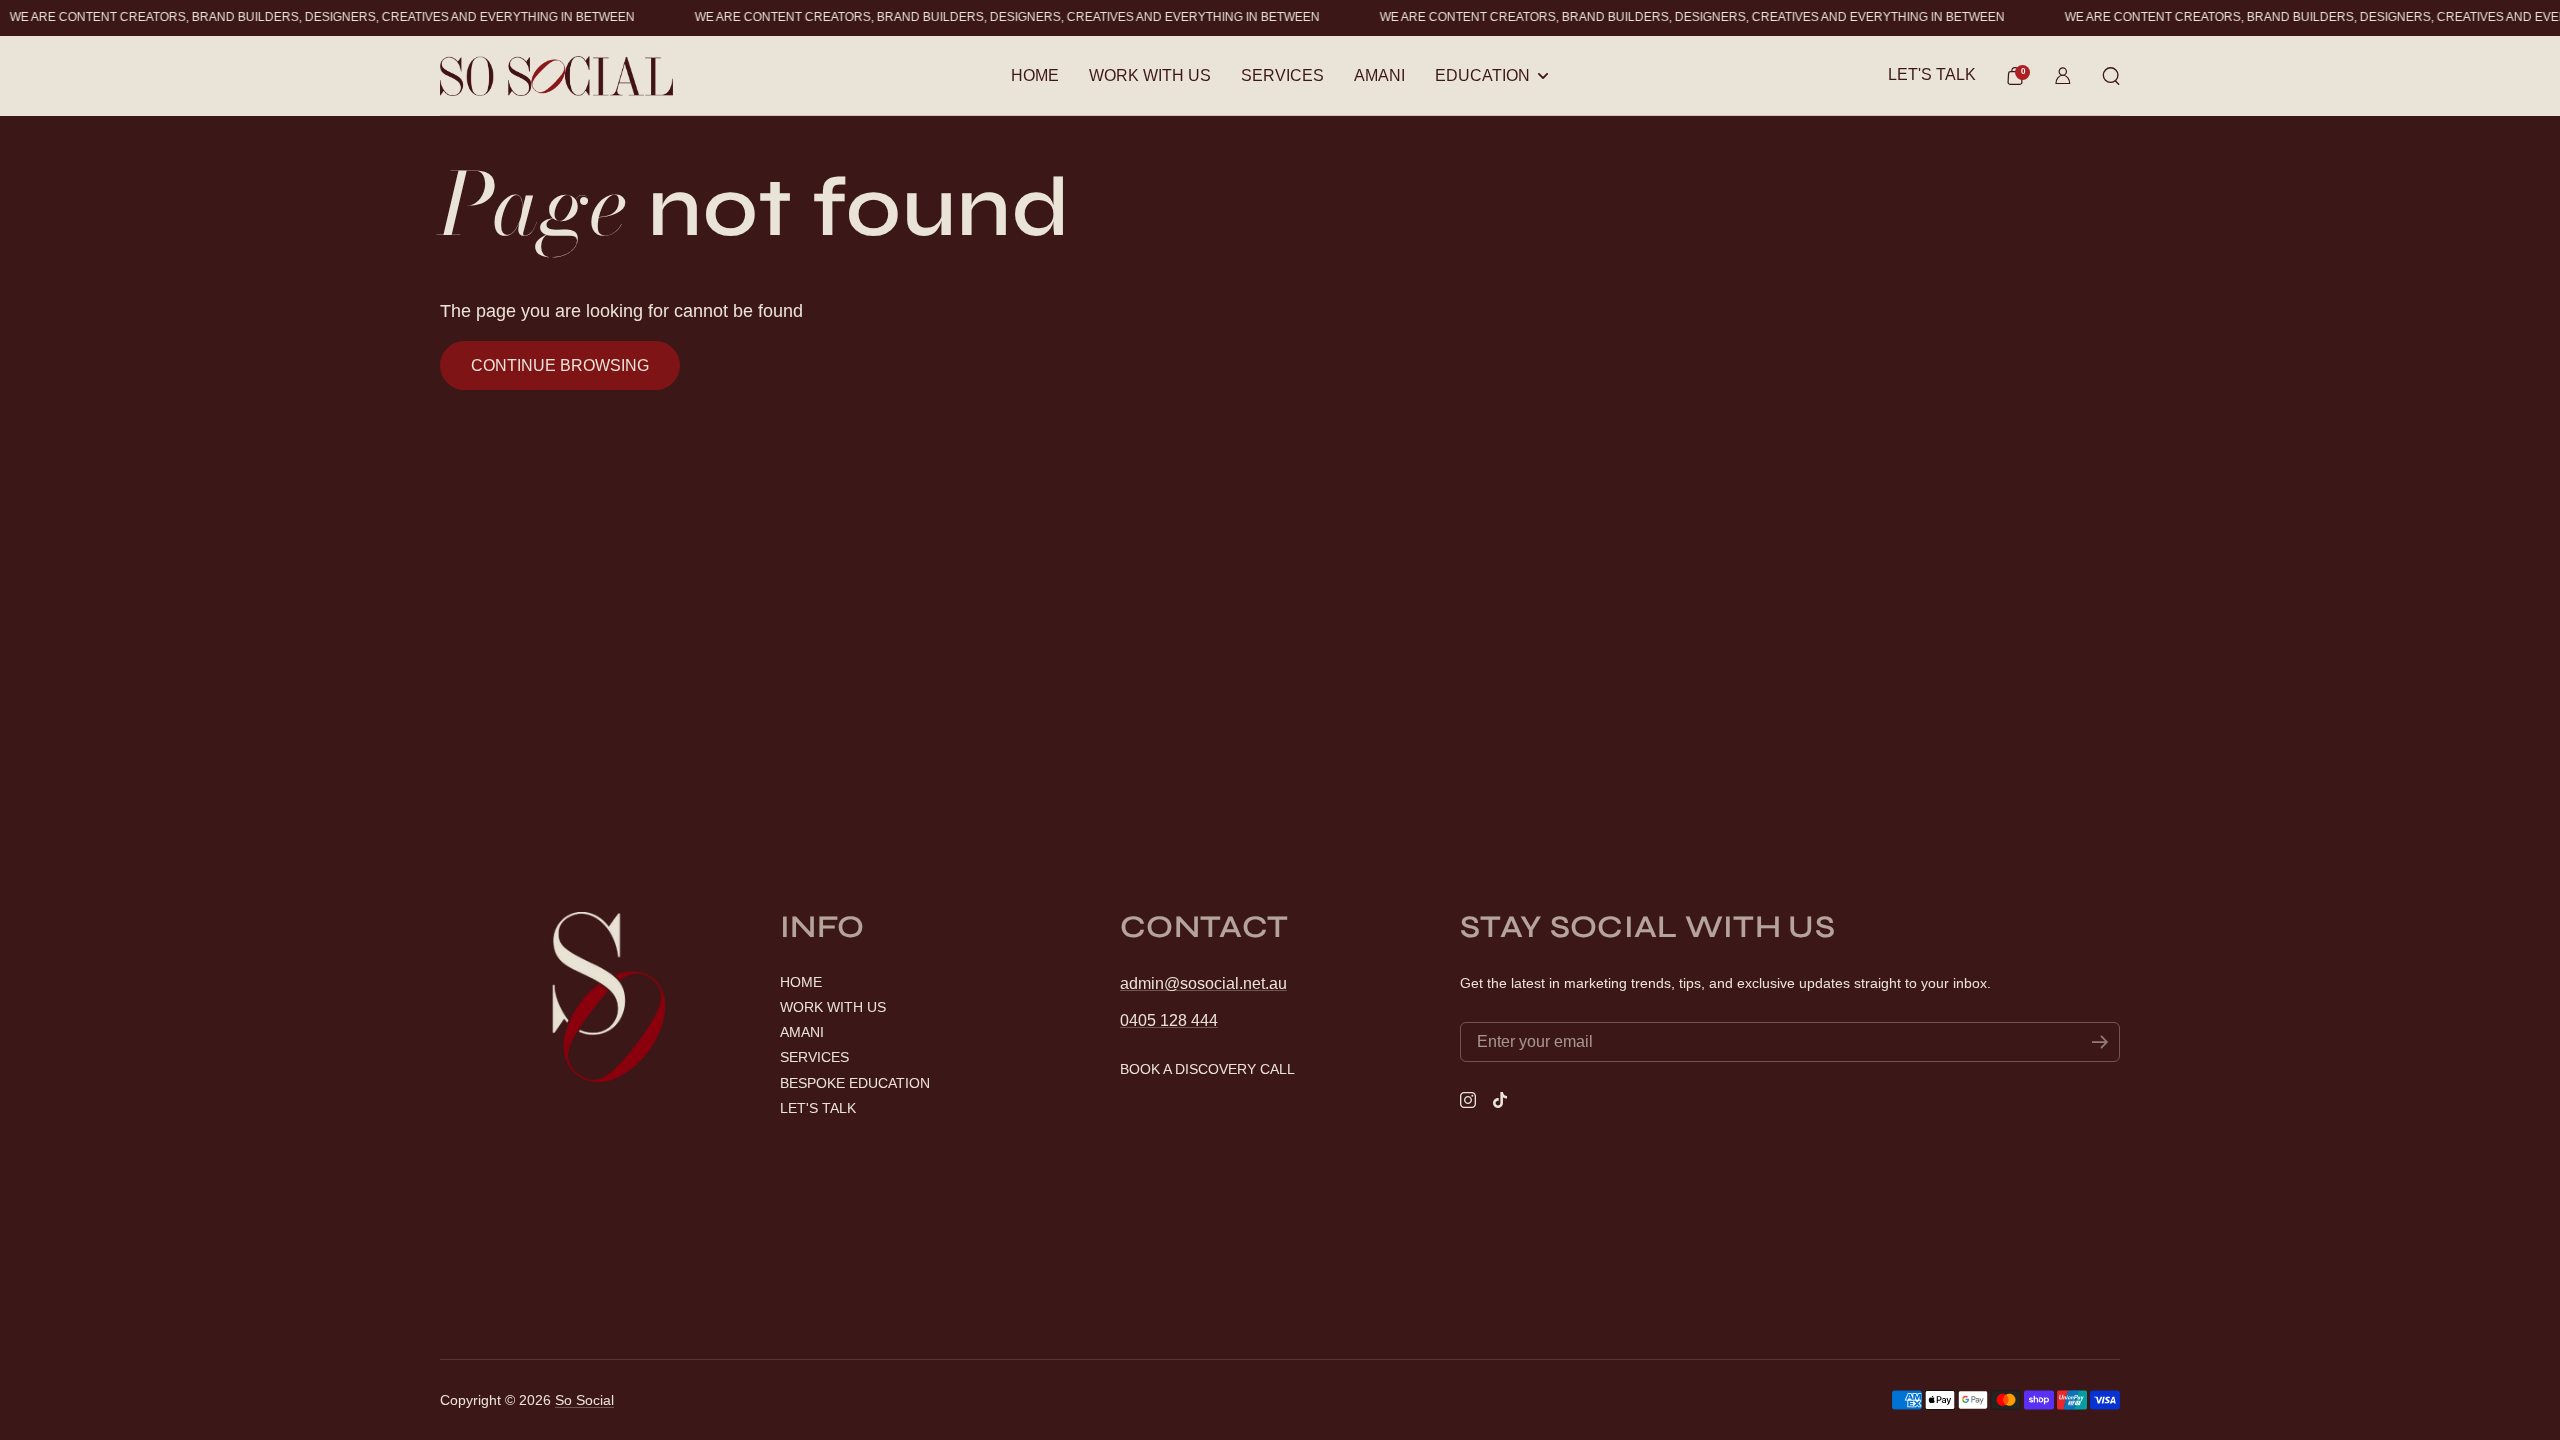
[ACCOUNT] (2063, 76)
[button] (2015, 76)
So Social (584, 1400)
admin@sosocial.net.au (1203, 983)
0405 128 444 (1169, 1020)
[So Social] (556, 76)
